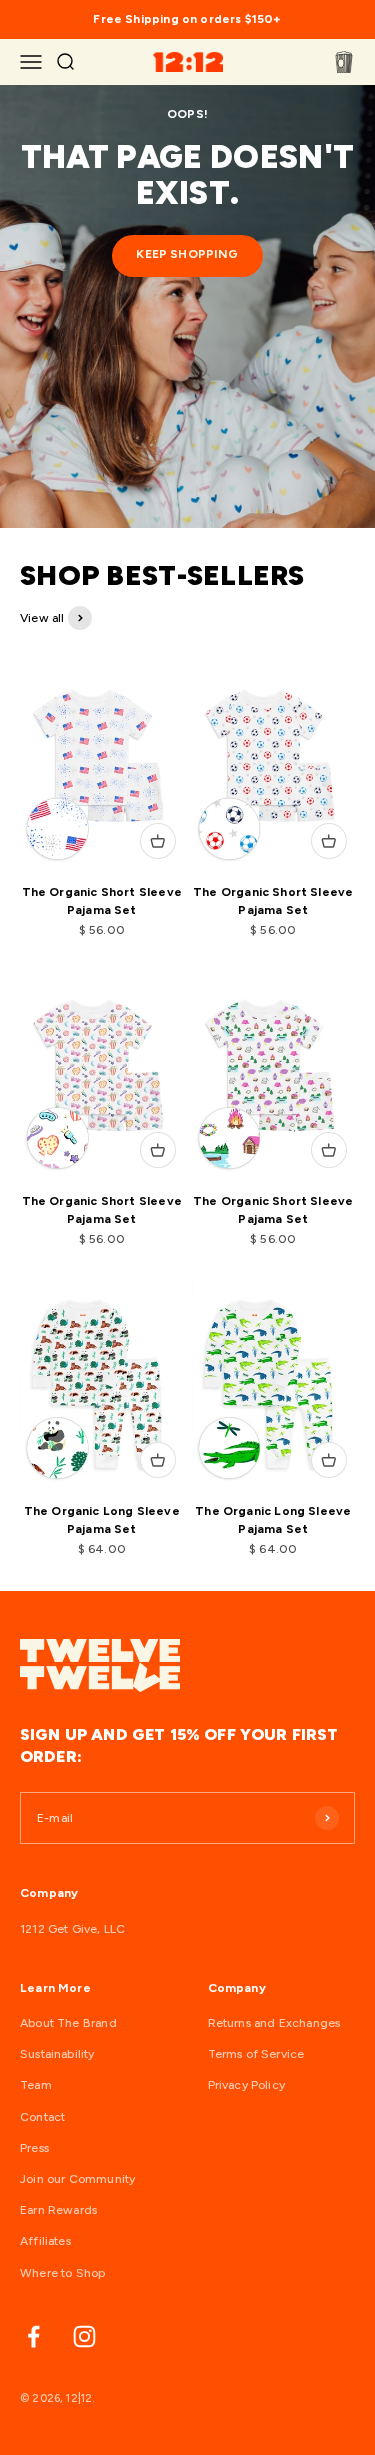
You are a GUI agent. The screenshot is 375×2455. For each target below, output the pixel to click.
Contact (42, 2117)
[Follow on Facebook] (33, 2336)
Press (34, 2148)
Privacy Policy (247, 2085)
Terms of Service (256, 2054)
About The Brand (68, 2023)
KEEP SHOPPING (187, 254)
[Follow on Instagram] (84, 2336)
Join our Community (77, 2179)
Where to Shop (62, 2273)
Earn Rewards (58, 2210)
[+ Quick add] (158, 841)
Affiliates (45, 2241)
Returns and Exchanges (274, 2023)
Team (36, 2085)
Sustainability (57, 2054)
